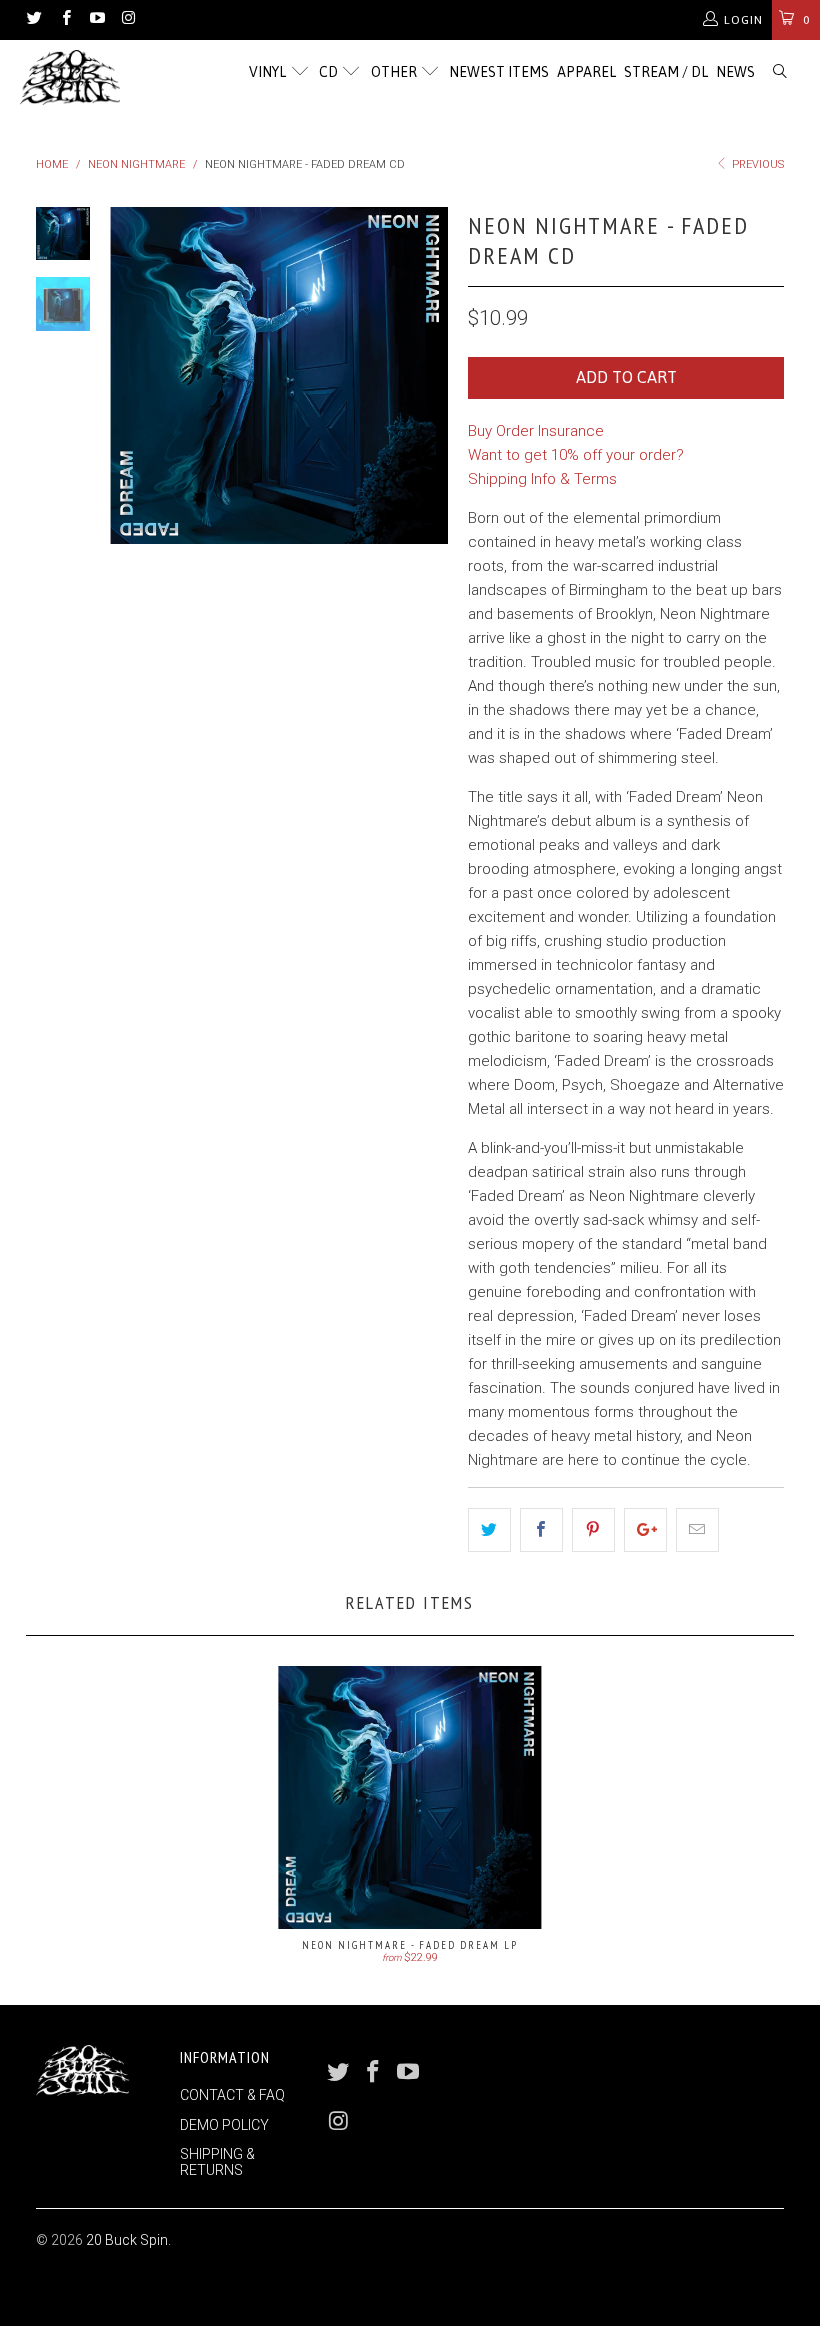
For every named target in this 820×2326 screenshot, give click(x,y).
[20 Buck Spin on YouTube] (96, 20)
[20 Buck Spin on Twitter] (33, 20)
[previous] (129, 376)
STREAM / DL (666, 72)
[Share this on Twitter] (489, 1530)
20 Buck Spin (127, 2240)
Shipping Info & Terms (542, 479)
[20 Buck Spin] (75, 77)
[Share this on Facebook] (541, 1530)
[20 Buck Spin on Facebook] (64, 20)
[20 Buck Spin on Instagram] (127, 20)
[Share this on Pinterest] (593, 1530)
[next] (429, 376)
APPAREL (586, 72)
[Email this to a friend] (697, 1530)
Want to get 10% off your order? (576, 455)
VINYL (269, 72)
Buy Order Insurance (536, 431)
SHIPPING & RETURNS (217, 2161)
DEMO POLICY (224, 2125)
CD (330, 72)
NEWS (735, 72)
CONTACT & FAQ (232, 2095)
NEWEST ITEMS (499, 72)
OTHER (395, 72)
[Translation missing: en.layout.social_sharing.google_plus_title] (645, 1530)
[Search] (780, 72)
